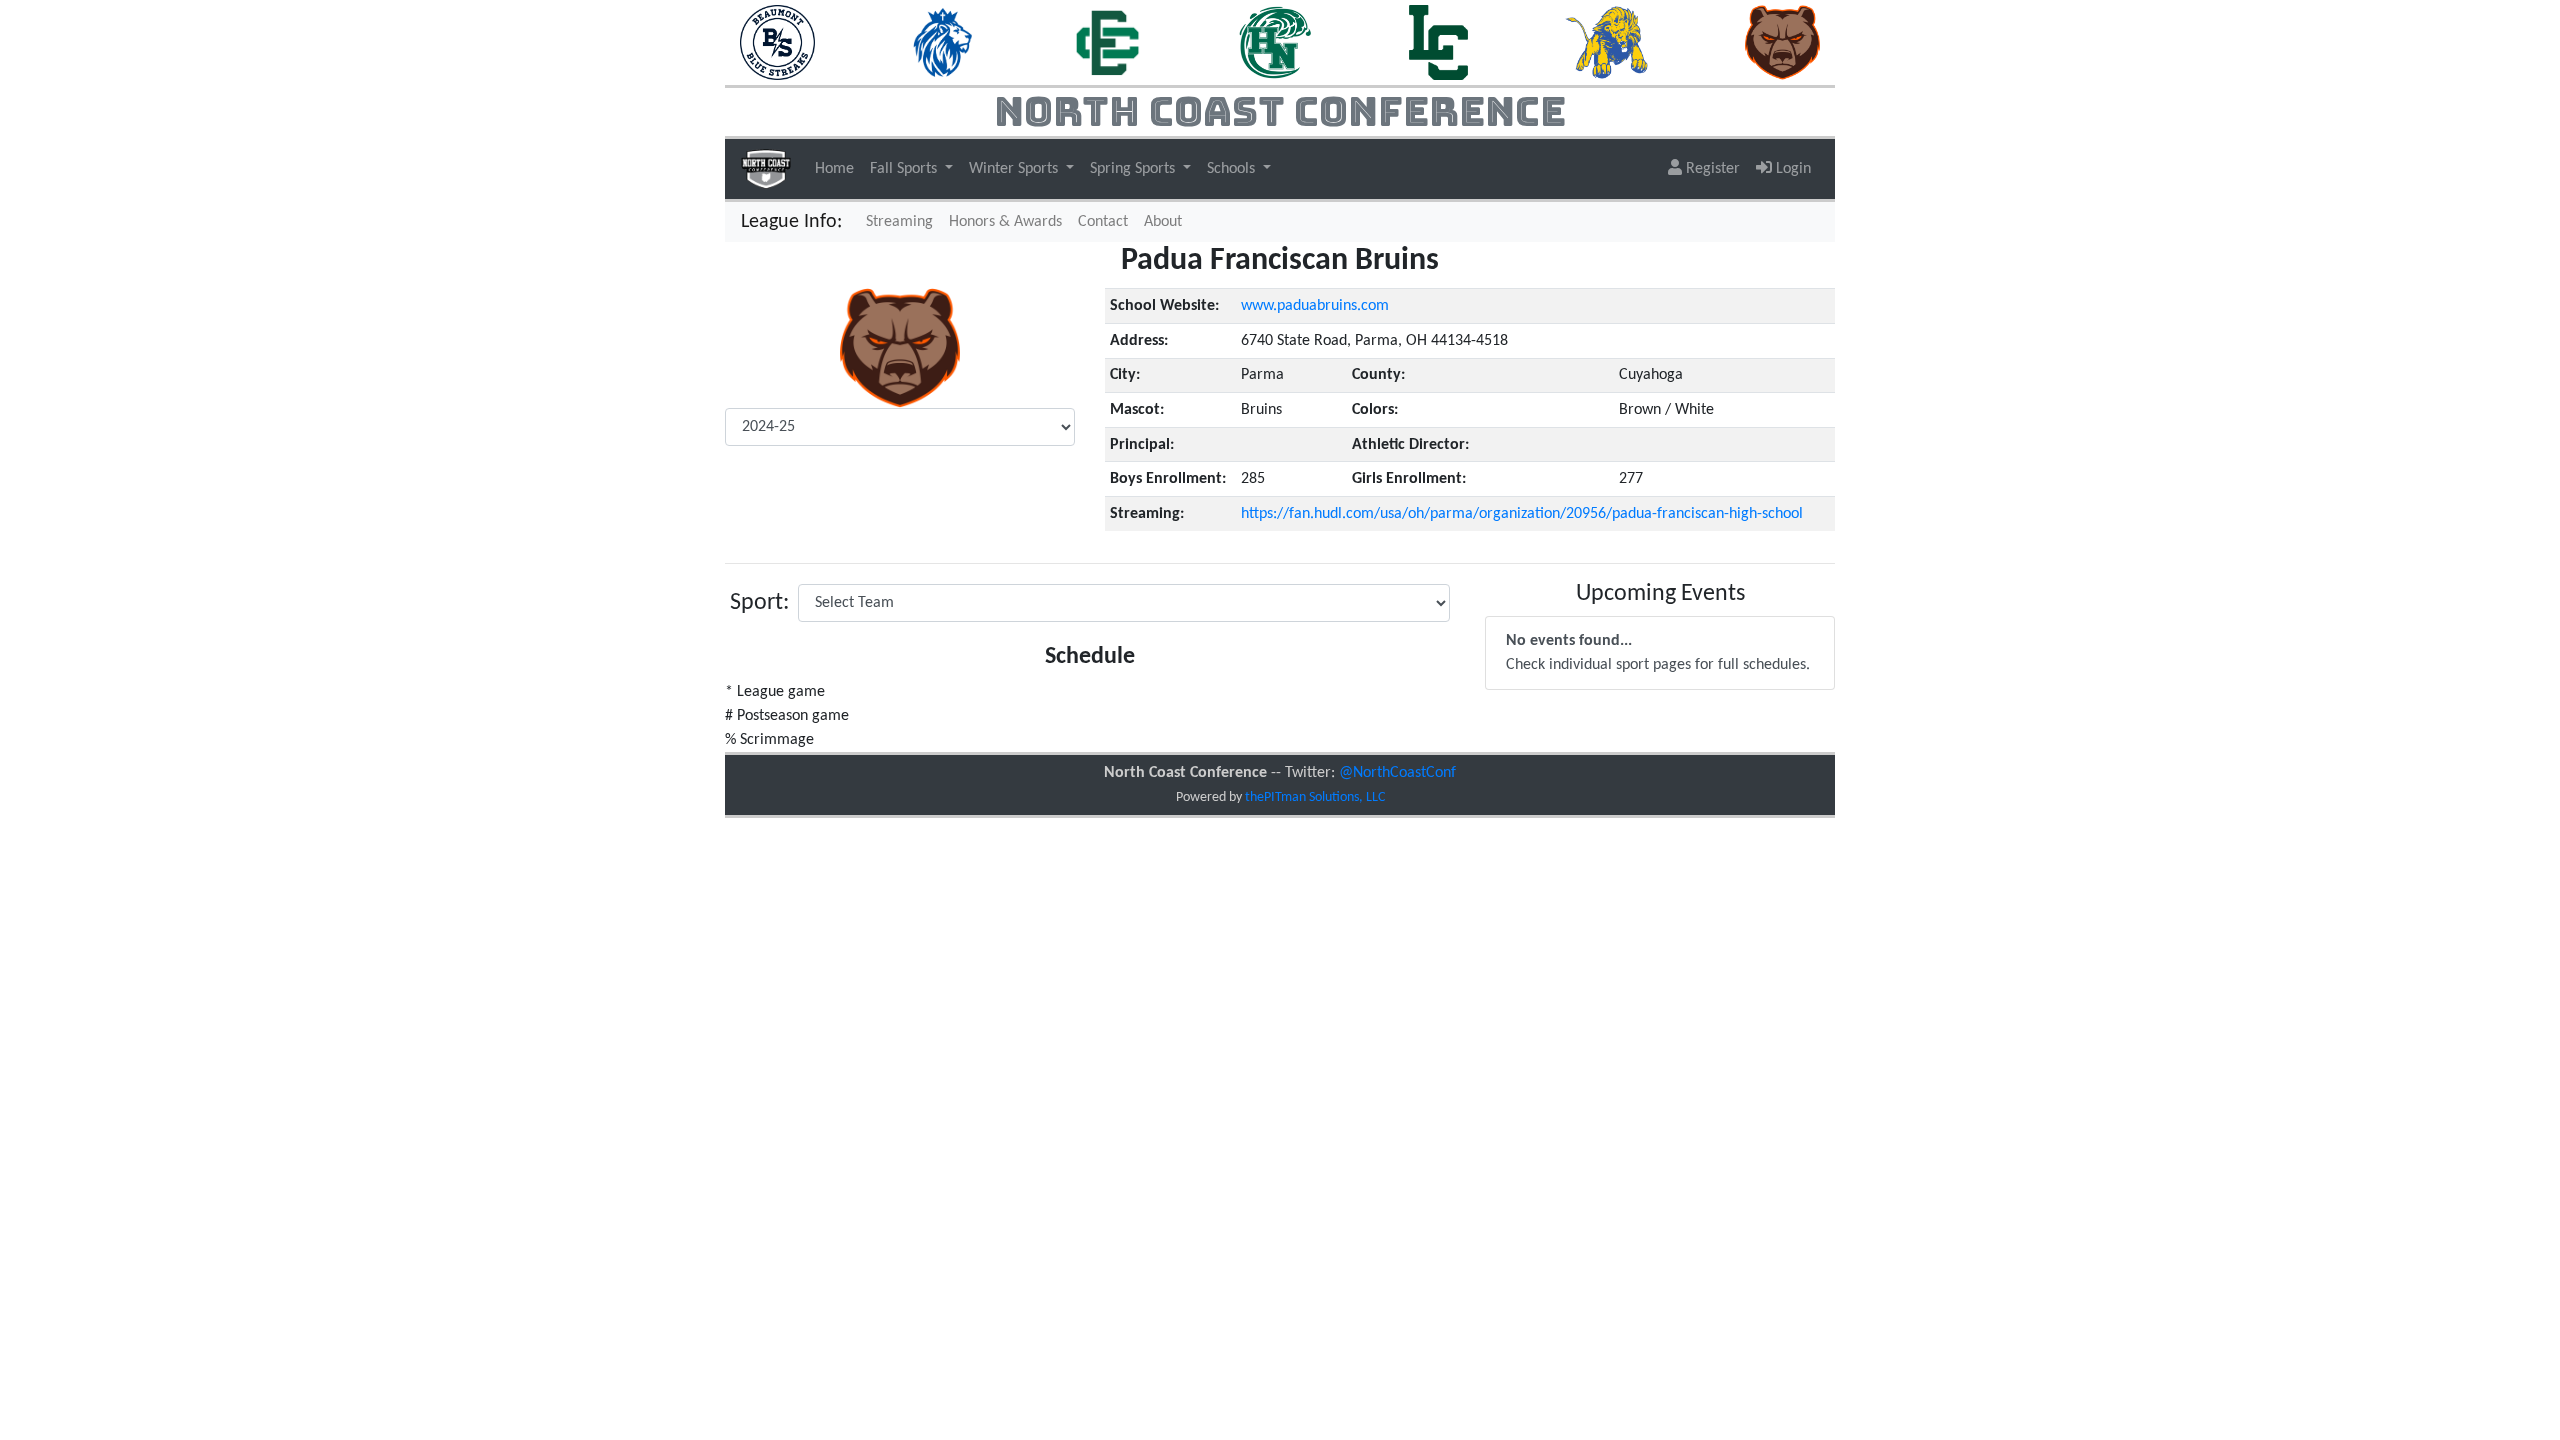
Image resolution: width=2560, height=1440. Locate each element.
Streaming (903, 221)
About (1163, 222)
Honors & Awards (1005, 222)
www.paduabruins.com (1315, 306)
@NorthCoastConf (1397, 773)
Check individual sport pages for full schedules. (1658, 653)
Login (1791, 169)
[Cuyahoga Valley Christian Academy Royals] (943, 42)
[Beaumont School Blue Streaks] (777, 42)
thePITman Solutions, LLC (1315, 797)
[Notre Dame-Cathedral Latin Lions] (1607, 42)
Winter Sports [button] (1015, 169)
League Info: (791, 222)
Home (834, 169)
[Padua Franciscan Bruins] (1782, 42)
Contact (1103, 222)
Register (1711, 169)
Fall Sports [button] (905, 169)
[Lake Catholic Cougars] (1438, 42)
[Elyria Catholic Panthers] (1107, 42)
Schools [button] (1233, 169)
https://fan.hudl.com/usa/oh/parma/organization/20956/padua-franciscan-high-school (1522, 514)
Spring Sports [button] (1134, 169)
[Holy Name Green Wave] (1275, 42)
